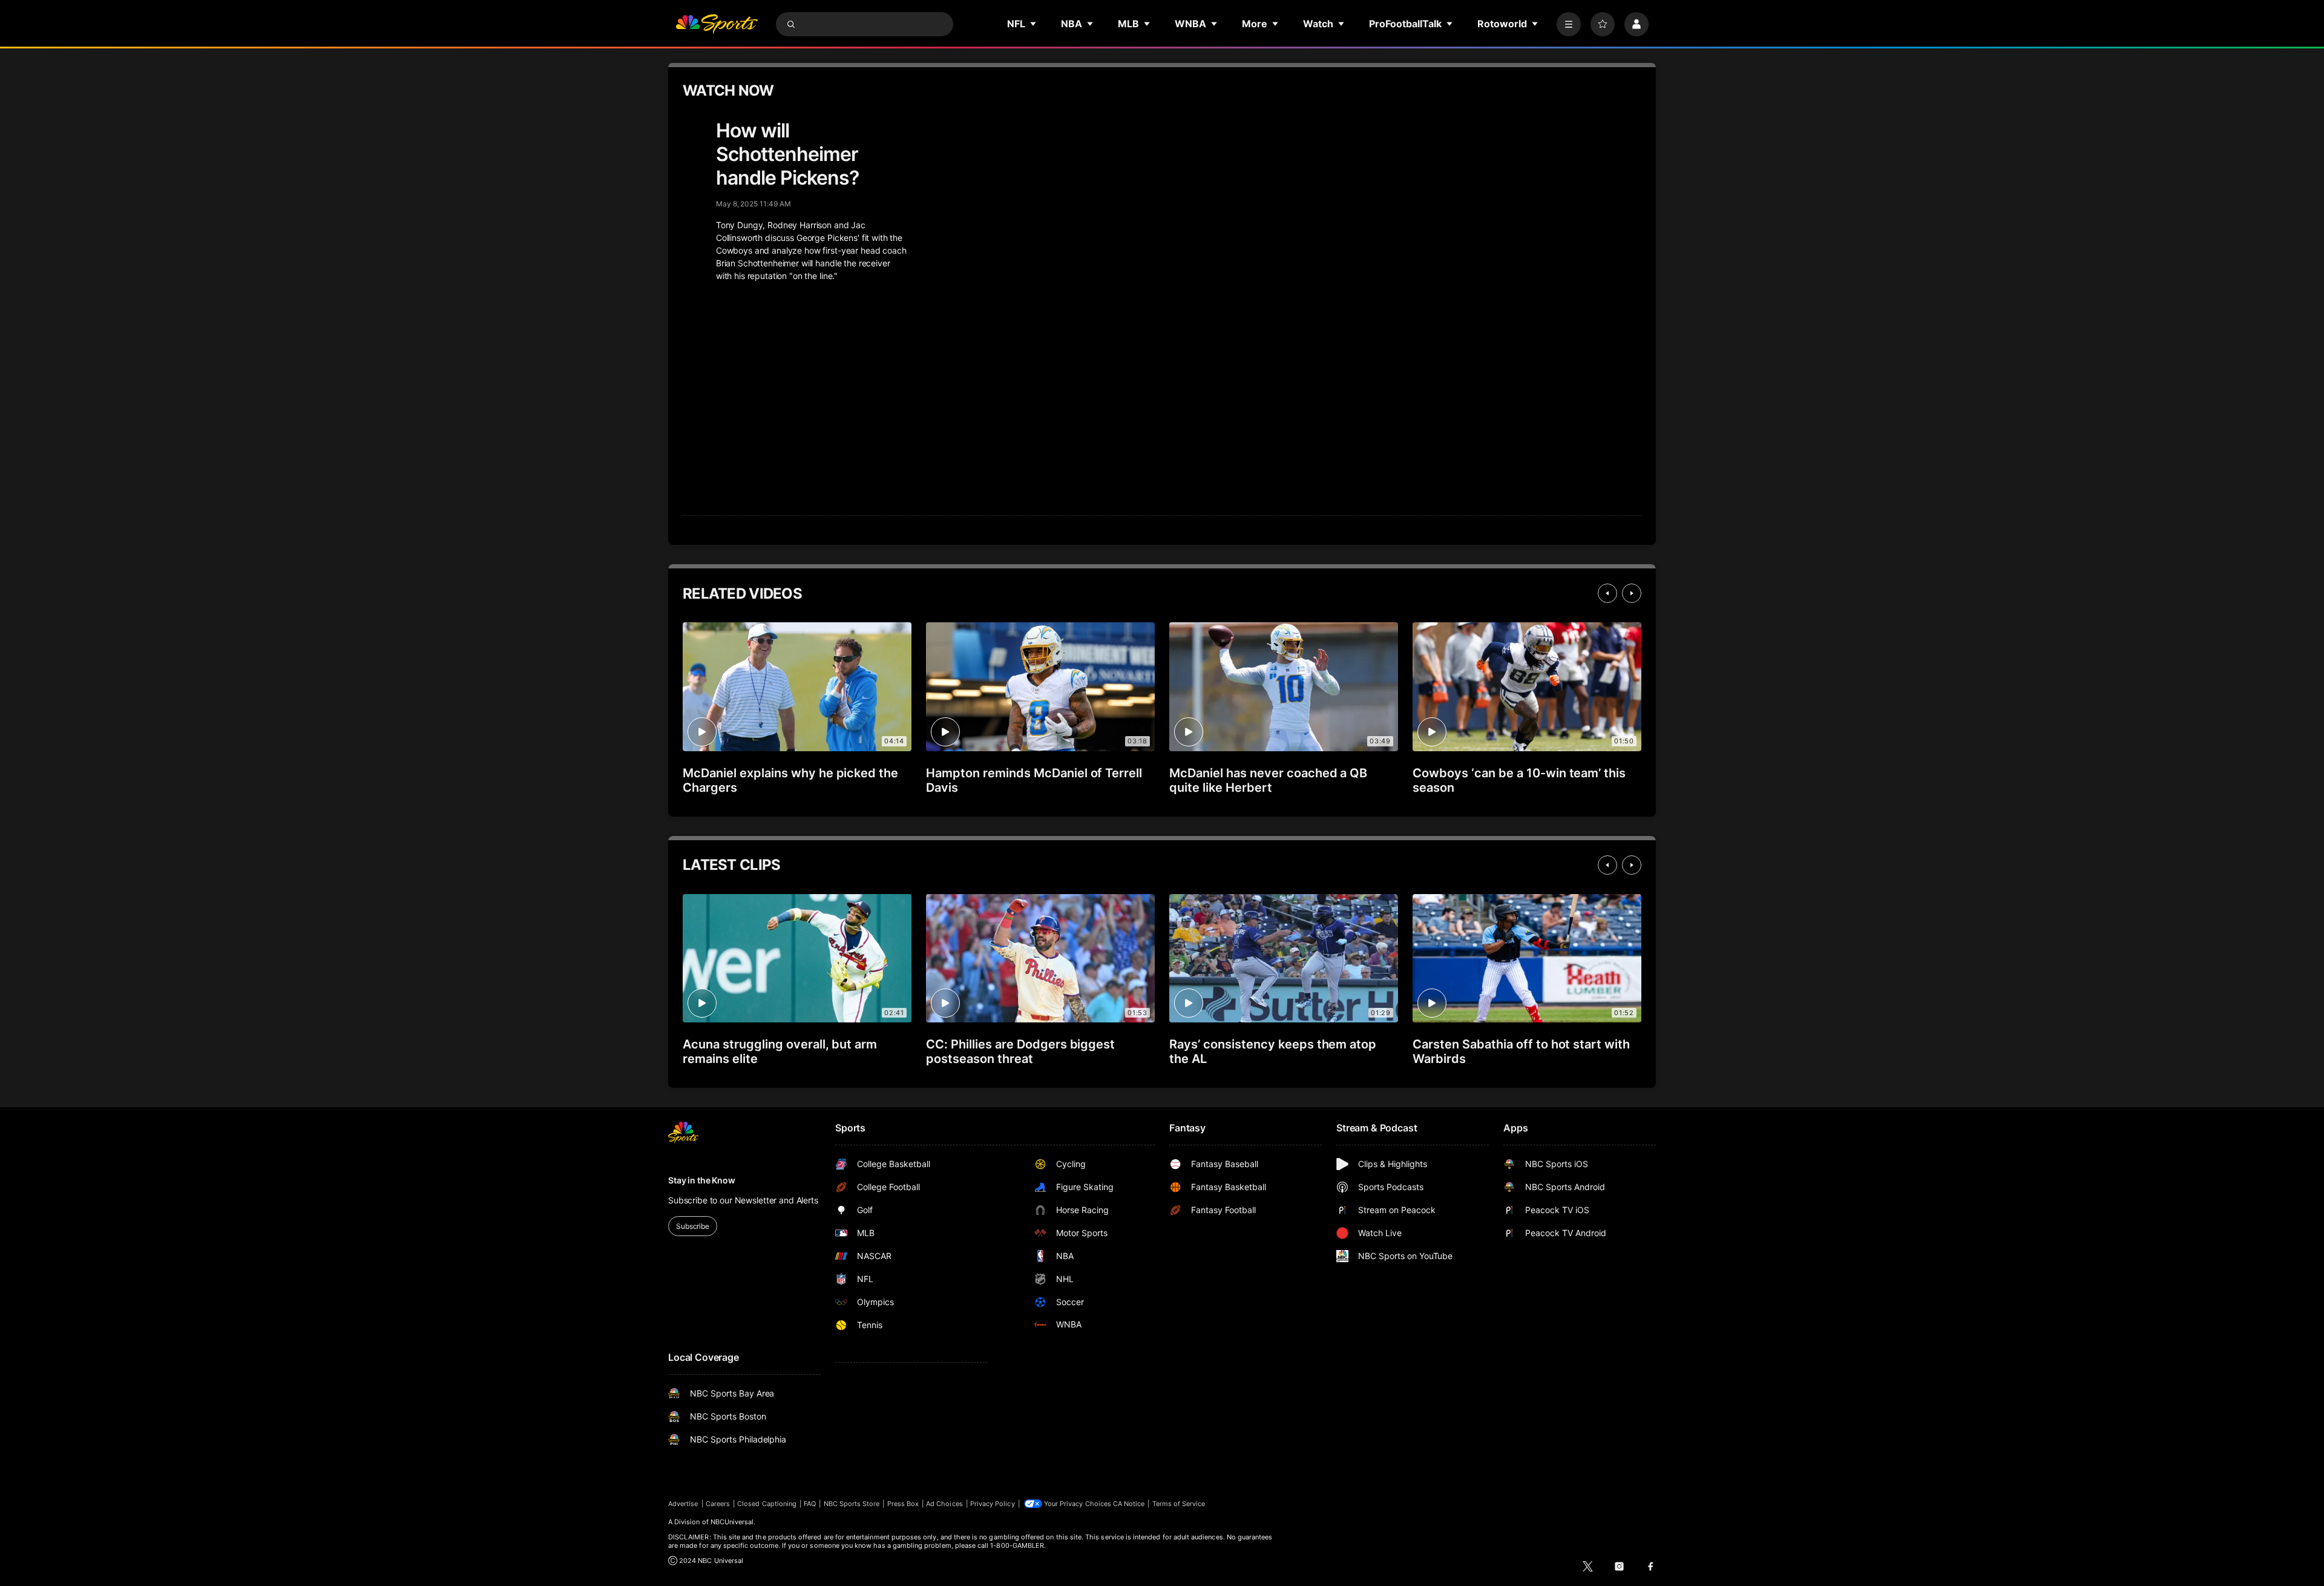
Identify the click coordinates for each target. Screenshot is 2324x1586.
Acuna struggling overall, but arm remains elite (780, 1051)
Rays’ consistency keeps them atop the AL (1273, 1051)
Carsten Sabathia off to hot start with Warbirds (1521, 1051)
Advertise (683, 1504)
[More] (1569, 24)
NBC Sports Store (852, 1504)
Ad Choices (944, 1504)
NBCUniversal (732, 1522)
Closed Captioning (767, 1504)
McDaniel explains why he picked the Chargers (790, 780)
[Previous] (1607, 593)
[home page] (717, 24)
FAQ (810, 1504)
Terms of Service (1179, 1504)
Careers (718, 1504)
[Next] (1632, 593)
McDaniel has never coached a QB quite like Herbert (1268, 780)
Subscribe (693, 1226)
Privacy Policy (993, 1504)
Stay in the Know (702, 1180)
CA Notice (1129, 1504)
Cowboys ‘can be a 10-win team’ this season (1519, 780)
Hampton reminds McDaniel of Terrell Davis (1034, 780)
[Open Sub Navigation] (1034, 24)
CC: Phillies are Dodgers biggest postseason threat (1020, 1051)
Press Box (903, 1504)
